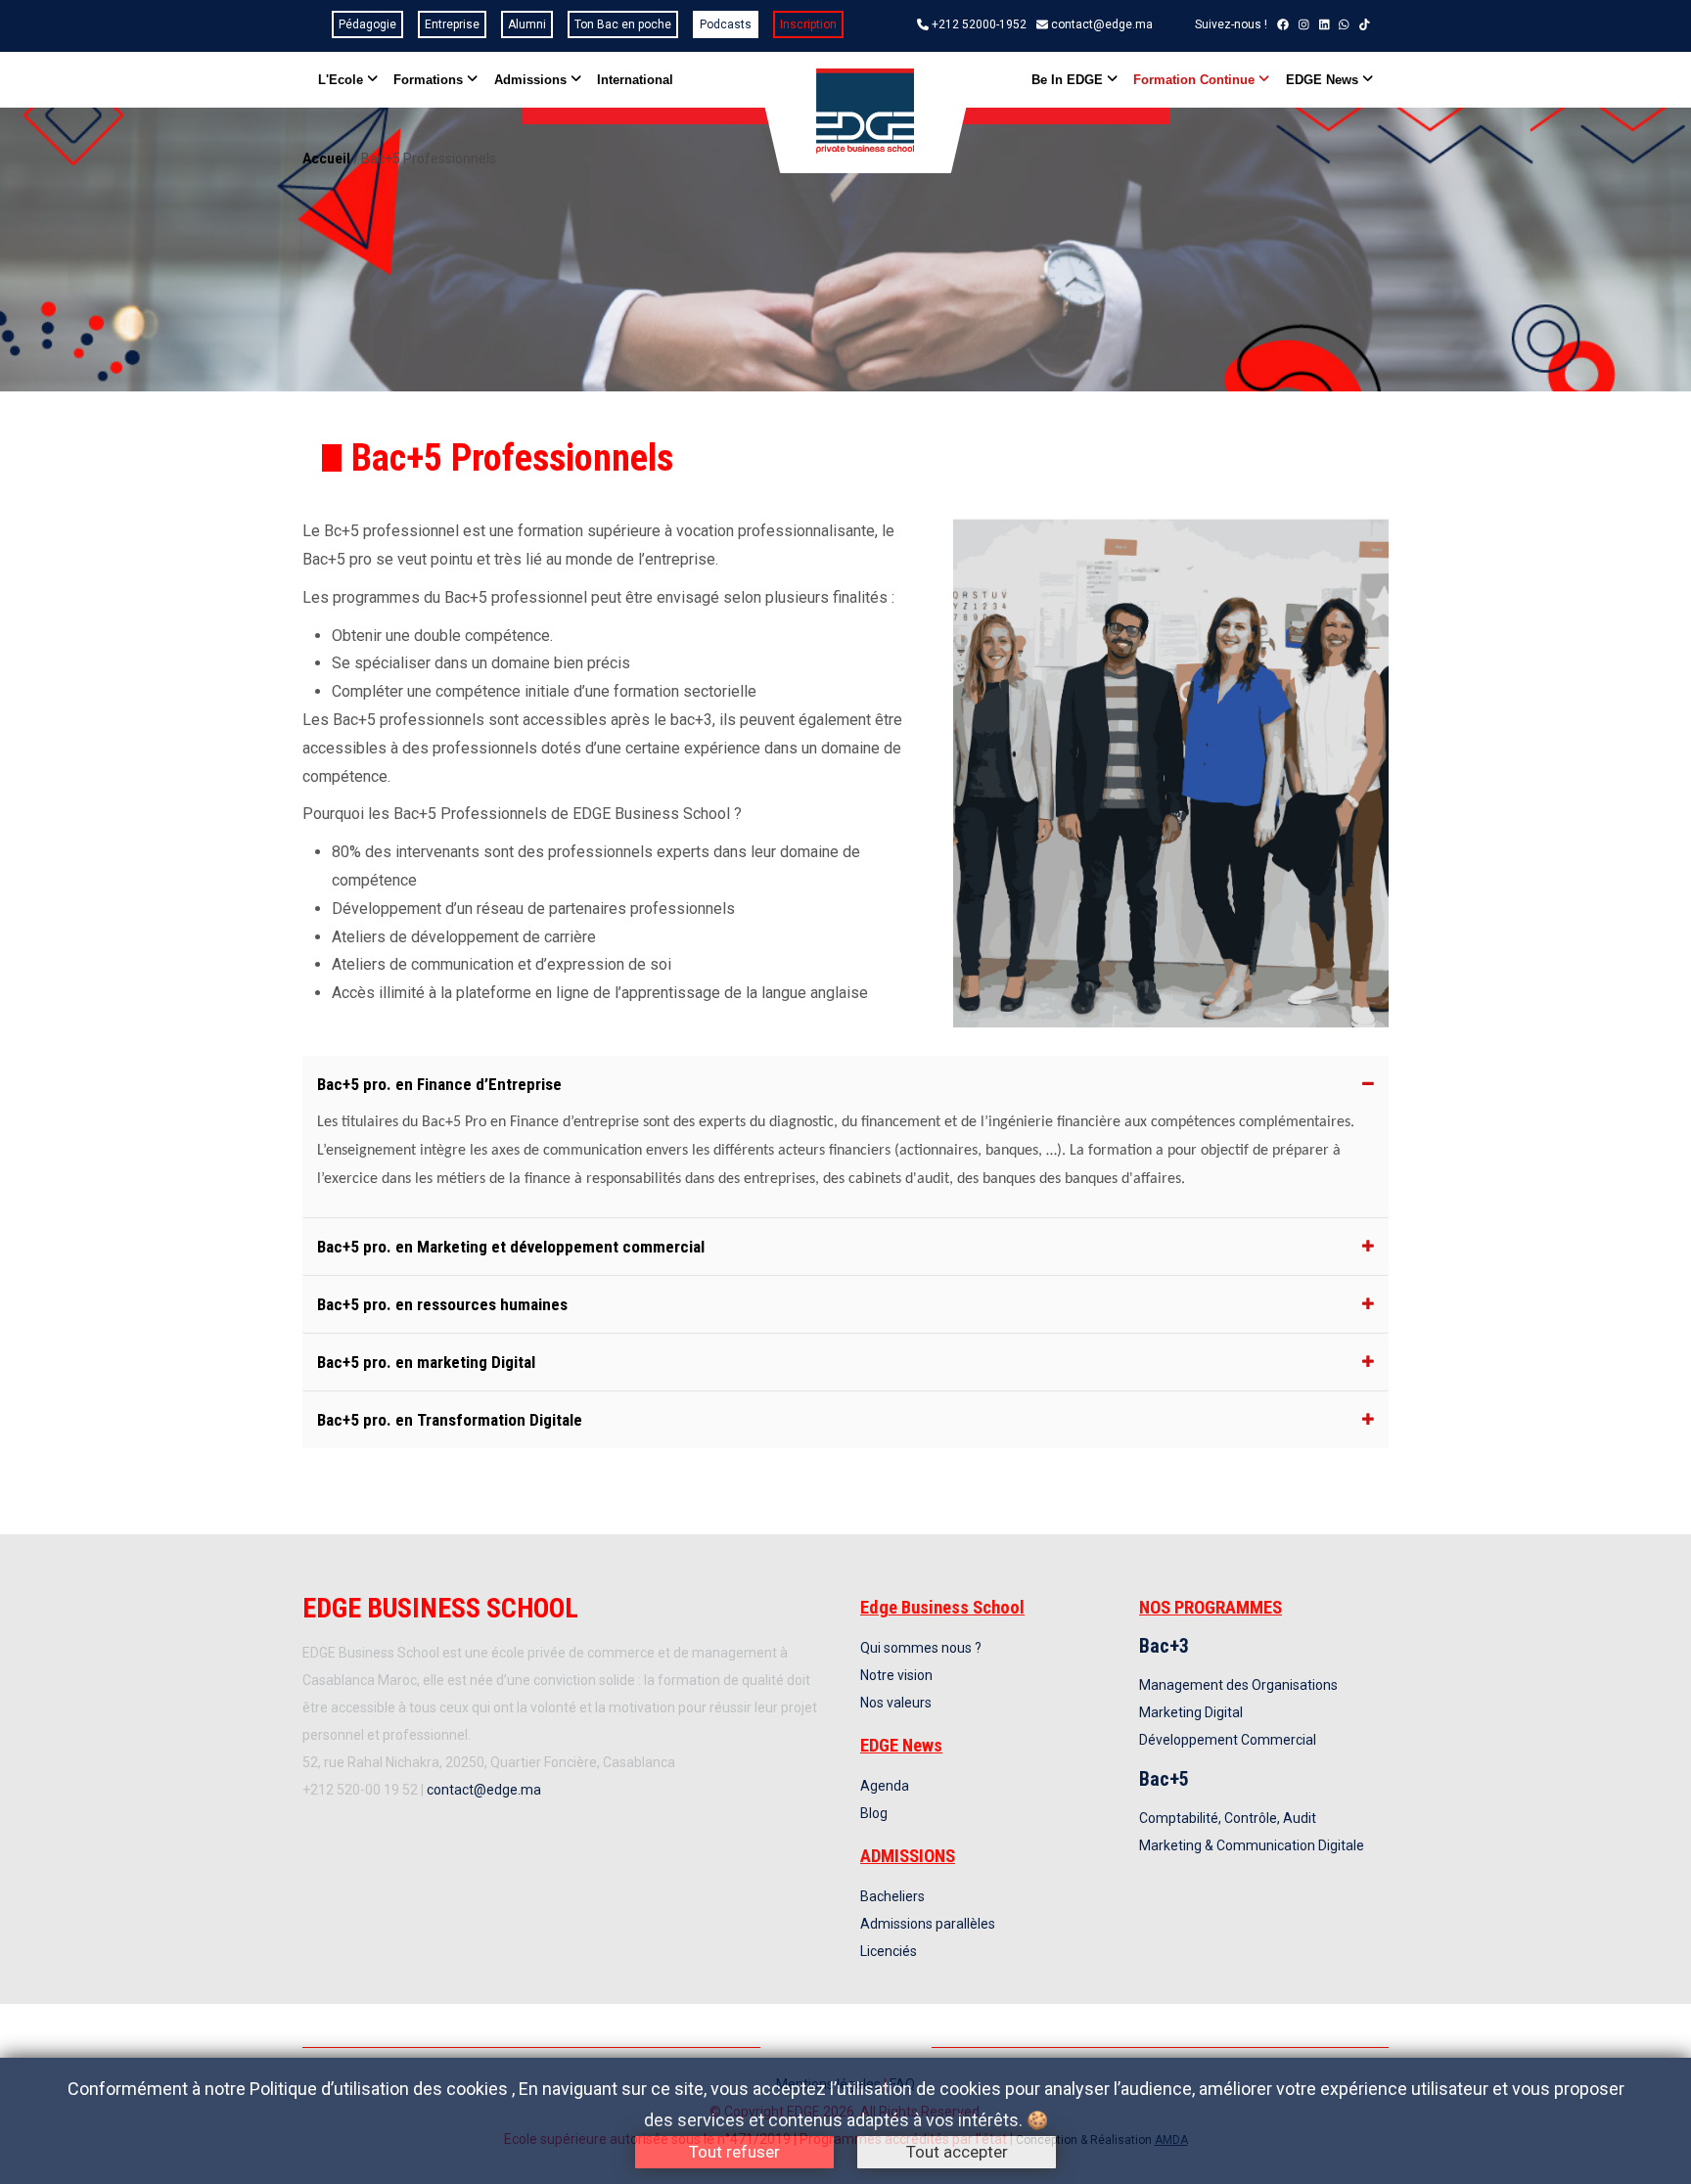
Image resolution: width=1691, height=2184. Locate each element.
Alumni (527, 24)
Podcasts (726, 24)
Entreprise (452, 24)
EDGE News (1324, 80)
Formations (430, 80)
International (635, 80)
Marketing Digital (1191, 1712)
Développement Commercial (1228, 1740)
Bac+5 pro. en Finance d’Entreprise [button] (439, 1084)
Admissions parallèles (928, 1924)
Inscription (808, 24)
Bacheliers (892, 1896)
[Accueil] (865, 112)
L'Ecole (343, 80)
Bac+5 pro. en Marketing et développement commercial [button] (511, 1247)
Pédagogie (367, 24)
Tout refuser (734, 2152)
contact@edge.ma (1102, 24)
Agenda (885, 1786)
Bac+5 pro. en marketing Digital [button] (426, 1362)
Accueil (326, 159)
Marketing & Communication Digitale (1252, 1845)
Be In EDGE (1069, 80)
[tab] (845, 1084)
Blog (874, 1813)
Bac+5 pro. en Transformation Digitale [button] (450, 1420)
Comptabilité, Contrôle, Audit (1228, 1818)
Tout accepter (957, 2152)
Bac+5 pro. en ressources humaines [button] (442, 1304)
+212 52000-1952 (979, 24)
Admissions (532, 80)
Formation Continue (1196, 80)
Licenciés (889, 1951)
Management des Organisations (1238, 1685)
